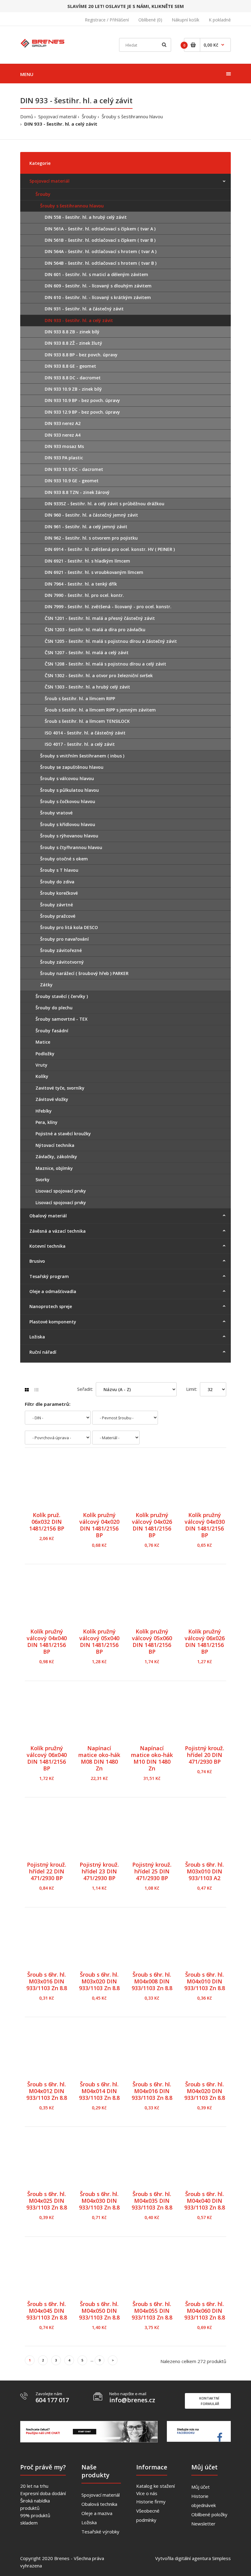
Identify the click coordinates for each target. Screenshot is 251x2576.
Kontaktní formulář (209, 2401)
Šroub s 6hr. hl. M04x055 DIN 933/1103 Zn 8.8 (152, 2311)
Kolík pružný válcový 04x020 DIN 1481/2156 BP (99, 1525)
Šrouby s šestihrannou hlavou (132, 116)
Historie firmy (151, 2502)
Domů (27, 116)
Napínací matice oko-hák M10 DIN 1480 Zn (152, 1758)
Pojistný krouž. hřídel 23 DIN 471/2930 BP (99, 1871)
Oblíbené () (150, 20)
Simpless (221, 2558)
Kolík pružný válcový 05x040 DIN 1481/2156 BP (99, 1641)
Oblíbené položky (209, 2514)
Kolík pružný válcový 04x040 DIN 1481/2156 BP (47, 1641)
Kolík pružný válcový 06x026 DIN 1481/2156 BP (205, 1641)
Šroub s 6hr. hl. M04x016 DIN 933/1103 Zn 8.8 (152, 2091)
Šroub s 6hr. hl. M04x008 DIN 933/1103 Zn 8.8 (152, 1981)
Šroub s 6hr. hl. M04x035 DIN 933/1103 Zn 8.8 (152, 2201)
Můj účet (200, 2487)
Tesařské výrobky (100, 2532)
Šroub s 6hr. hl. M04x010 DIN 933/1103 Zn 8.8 (205, 1981)
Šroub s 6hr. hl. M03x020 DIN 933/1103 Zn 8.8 (99, 1981)
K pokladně (220, 20)
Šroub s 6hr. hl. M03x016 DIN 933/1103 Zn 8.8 (47, 1981)
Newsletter (203, 2524)
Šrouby (89, 116)
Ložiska (89, 2522)
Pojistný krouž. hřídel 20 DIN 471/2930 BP (204, 1755)
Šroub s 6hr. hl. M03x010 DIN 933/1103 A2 (204, 1871)
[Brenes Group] (43, 42)
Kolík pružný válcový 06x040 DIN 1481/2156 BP (47, 1758)
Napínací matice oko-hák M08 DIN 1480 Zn (99, 1758)
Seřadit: (85, 1389)
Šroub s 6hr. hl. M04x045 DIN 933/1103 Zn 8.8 (47, 2311)
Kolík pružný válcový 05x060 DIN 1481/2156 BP (152, 1641)
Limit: (192, 1389)
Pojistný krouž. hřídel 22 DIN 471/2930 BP (47, 1871)
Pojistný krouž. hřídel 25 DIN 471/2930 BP (152, 1871)
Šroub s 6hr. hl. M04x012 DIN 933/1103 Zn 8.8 (47, 2091)
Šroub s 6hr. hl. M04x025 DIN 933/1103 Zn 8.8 (47, 2201)
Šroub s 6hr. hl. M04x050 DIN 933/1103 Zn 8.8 (99, 2311)
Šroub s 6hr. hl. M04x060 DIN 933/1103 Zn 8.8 (205, 2311)
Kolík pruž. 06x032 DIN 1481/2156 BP (47, 1522)
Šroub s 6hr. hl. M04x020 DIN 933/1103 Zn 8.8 (205, 2091)
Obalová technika (99, 2504)
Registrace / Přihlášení (107, 20)
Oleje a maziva (97, 2513)
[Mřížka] (27, 1390)
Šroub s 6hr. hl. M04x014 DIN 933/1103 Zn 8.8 (99, 2091)
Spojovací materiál (57, 116)
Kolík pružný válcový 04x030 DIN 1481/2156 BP (205, 1525)
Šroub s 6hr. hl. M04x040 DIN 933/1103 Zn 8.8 (205, 2201)
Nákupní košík (185, 20)
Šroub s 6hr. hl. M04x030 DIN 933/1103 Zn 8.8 (99, 2201)
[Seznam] (36, 1390)
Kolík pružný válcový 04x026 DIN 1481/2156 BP (152, 1525)
